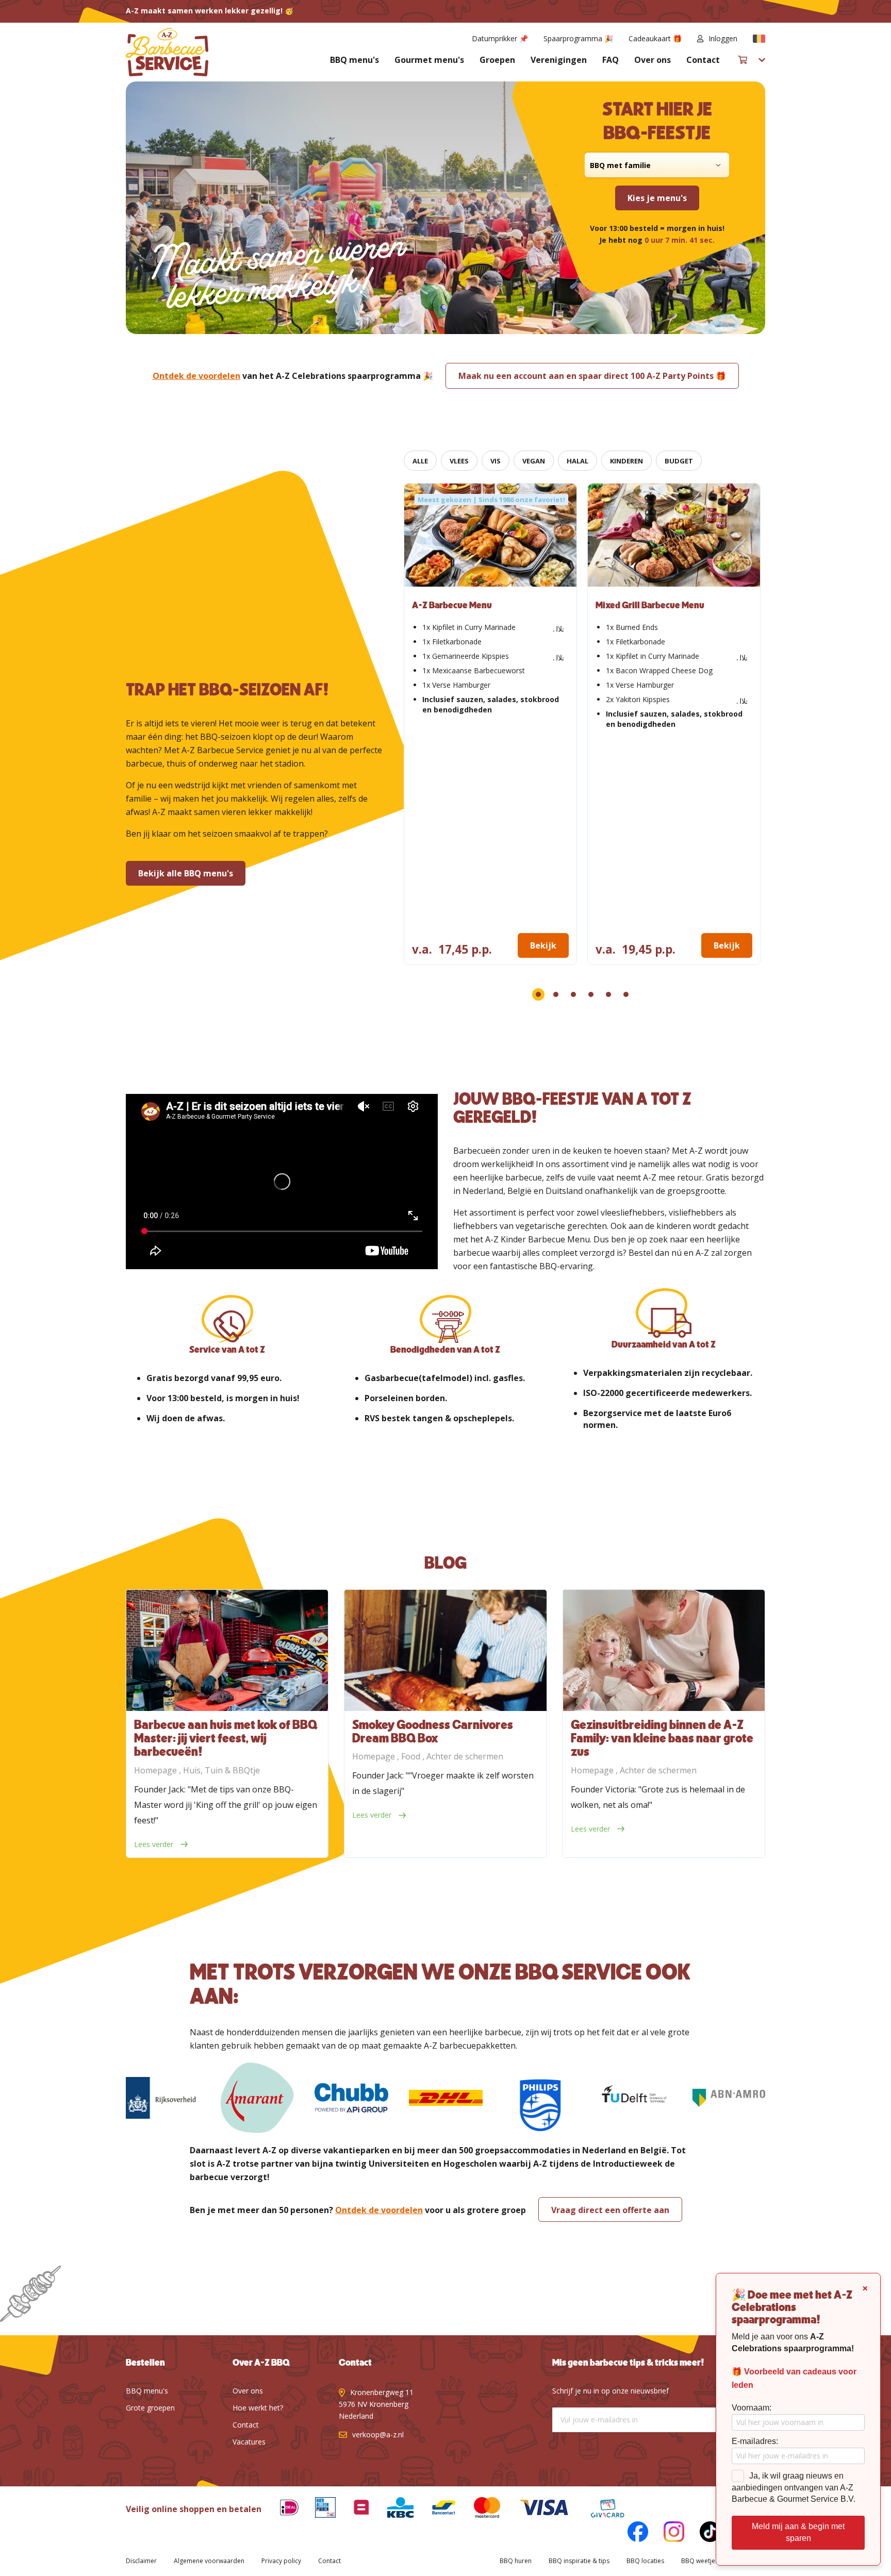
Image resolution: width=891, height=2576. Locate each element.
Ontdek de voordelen (196, 376)
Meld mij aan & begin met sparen (798, 2532)
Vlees (459, 461)
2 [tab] (556, 994)
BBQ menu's (354, 60)
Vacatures (249, 2442)
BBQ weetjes (700, 2561)
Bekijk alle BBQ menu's (186, 873)
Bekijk (543, 945)
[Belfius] (354, 2509)
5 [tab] (608, 994)
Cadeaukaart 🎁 (655, 38)
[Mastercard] (480, 2509)
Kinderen (626, 461)
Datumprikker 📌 (500, 38)
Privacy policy (281, 2561)
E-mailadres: (755, 2441)
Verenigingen (559, 60)
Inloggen (723, 38)
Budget (679, 461)
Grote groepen (150, 2408)
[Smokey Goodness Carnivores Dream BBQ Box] (445, 1650)
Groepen (497, 60)
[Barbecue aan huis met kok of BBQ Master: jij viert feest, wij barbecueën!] (227, 1650)
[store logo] (167, 52)
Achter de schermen (465, 1756)
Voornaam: (752, 2408)
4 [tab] (591, 994)
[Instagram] (666, 2533)
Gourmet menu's (429, 60)
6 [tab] (626, 994)
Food (412, 1756)
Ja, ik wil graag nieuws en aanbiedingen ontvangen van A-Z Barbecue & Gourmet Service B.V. (794, 2488)
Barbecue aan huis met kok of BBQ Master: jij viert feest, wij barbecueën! (226, 1739)
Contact (703, 60)
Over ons (653, 60)
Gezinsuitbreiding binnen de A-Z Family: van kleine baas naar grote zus (662, 1739)
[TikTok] (702, 2533)
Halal (577, 461)
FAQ (610, 60)
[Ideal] (282, 2509)
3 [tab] (573, 994)
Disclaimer (141, 2561)
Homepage (156, 1770)
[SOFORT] (436, 2509)
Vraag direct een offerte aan (610, 2210)
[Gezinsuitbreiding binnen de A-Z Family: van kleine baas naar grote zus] (664, 1650)
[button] (759, 39)
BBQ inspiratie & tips (579, 2561)
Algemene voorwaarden (209, 2561)
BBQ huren (516, 2561)
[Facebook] (630, 2533)
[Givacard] (600, 2509)
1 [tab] (538, 994)
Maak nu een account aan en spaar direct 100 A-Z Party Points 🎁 (592, 376)
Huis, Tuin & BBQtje (221, 1770)
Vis (496, 461)
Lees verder (155, 1844)
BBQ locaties (645, 2561)
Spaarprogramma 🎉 (578, 38)
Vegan (534, 461)
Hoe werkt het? (258, 2408)
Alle (420, 461)
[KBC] (393, 2509)
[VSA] (536, 2509)
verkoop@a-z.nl (378, 2434)
